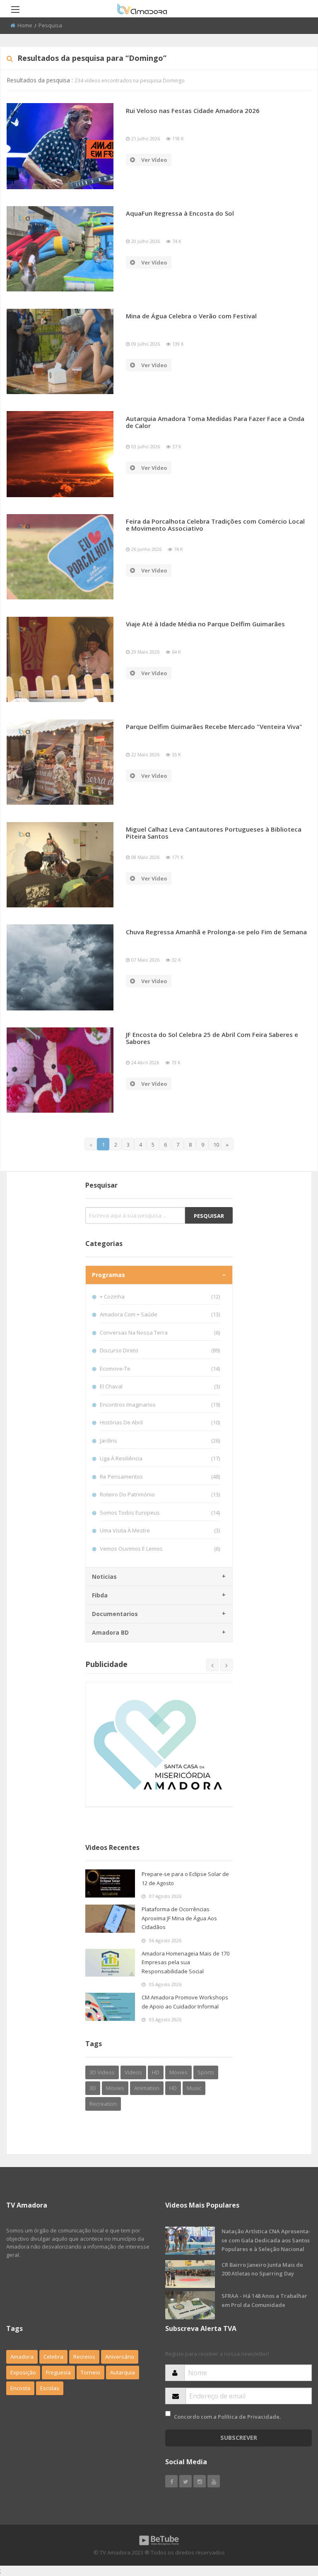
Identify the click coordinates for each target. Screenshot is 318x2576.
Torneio (90, 2372)
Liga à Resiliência (160, 1458)
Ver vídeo (154, 160)
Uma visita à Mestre (160, 1530)
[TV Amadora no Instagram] (200, 2481)
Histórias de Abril (160, 1422)
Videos (133, 2072)
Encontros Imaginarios (160, 1405)
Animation (147, 2088)
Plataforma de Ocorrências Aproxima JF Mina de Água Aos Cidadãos (179, 1918)
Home (25, 25)
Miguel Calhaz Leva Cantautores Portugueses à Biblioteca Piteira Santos (214, 833)
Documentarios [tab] (115, 1614)
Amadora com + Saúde (160, 1314)
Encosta (20, 2388)
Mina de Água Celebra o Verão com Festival (191, 316)
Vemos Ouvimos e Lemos (160, 1549)
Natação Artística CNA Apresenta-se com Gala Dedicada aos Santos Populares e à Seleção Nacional (266, 2240)
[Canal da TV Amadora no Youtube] (214, 2481)
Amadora (22, 2357)
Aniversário (120, 2357)
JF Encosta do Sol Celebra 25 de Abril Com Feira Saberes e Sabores (212, 1038)
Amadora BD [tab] (110, 1632)
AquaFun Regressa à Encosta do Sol (180, 213)
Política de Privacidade (249, 2417)
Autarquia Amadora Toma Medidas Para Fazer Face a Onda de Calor (215, 422)
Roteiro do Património (160, 1494)
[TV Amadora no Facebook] (171, 2481)
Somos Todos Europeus (160, 1513)
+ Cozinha (160, 1296)
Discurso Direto (160, 1350)
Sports (206, 2072)
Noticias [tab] (104, 1577)
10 (216, 1145)
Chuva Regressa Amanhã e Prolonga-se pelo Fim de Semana (216, 932)
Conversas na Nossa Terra (160, 1332)
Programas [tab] (108, 1275)
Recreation (103, 2104)
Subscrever (239, 2438)
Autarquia (123, 2372)
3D (93, 2088)
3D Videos (102, 2072)
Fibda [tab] (100, 1595)
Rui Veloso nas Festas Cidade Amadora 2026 (193, 111)
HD (156, 2072)
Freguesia (58, 2372)
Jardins (160, 1441)
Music (194, 2088)
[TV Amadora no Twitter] (185, 2481)
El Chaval (160, 1386)
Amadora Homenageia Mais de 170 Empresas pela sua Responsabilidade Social (185, 1962)
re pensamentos (160, 1477)
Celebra (53, 2357)
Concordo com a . (227, 2417)
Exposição (23, 2372)
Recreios (84, 2357)
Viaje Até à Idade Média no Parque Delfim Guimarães (205, 624)
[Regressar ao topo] (291, 2524)
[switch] (168, 2414)
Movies (178, 2072)
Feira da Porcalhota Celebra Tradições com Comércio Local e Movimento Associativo (215, 525)
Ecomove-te (160, 1369)
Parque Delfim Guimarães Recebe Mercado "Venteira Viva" (214, 726)
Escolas (50, 2388)
